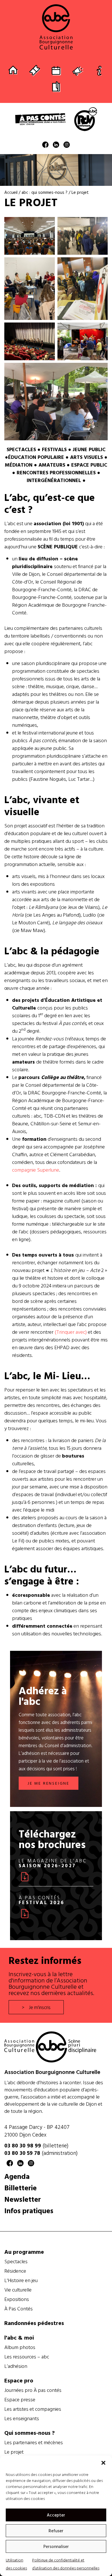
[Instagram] (67, 146)
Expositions (17, 2299)
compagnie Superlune (36, 1170)
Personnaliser (56, 2546)
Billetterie (21, 2188)
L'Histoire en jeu (21, 2280)
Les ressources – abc (27, 2357)
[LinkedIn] (56, 146)
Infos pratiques (29, 2210)
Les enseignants (22, 2418)
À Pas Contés (19, 2309)
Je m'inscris (40, 2007)
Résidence (15, 2271)
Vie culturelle (18, 2290)
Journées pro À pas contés (33, 2390)
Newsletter (23, 2199)
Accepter (56, 2515)
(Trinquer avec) (70, 1332)
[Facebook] (45, 146)
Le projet (14, 2452)
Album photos (20, 2347)
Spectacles (16, 2262)
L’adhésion (16, 2366)
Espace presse (20, 2400)
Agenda (17, 2176)
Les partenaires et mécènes (34, 2442)
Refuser (56, 2531)
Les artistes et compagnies (33, 2409)
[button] (103, 2463)
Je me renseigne (49, 1783)
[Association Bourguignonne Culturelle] (56, 27)
